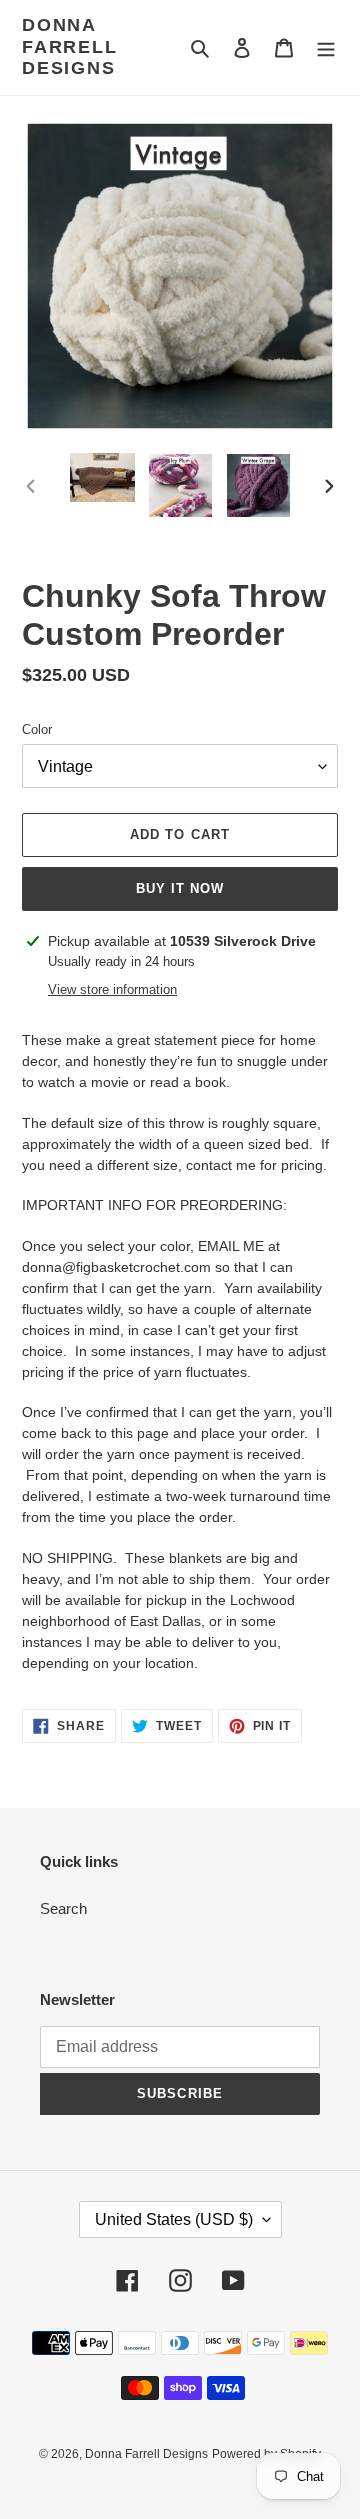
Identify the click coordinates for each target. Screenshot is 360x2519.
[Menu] (326, 47)
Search (63, 1908)
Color (37, 729)
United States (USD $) (174, 2219)
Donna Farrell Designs (70, 46)
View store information (112, 989)
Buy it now (180, 888)
